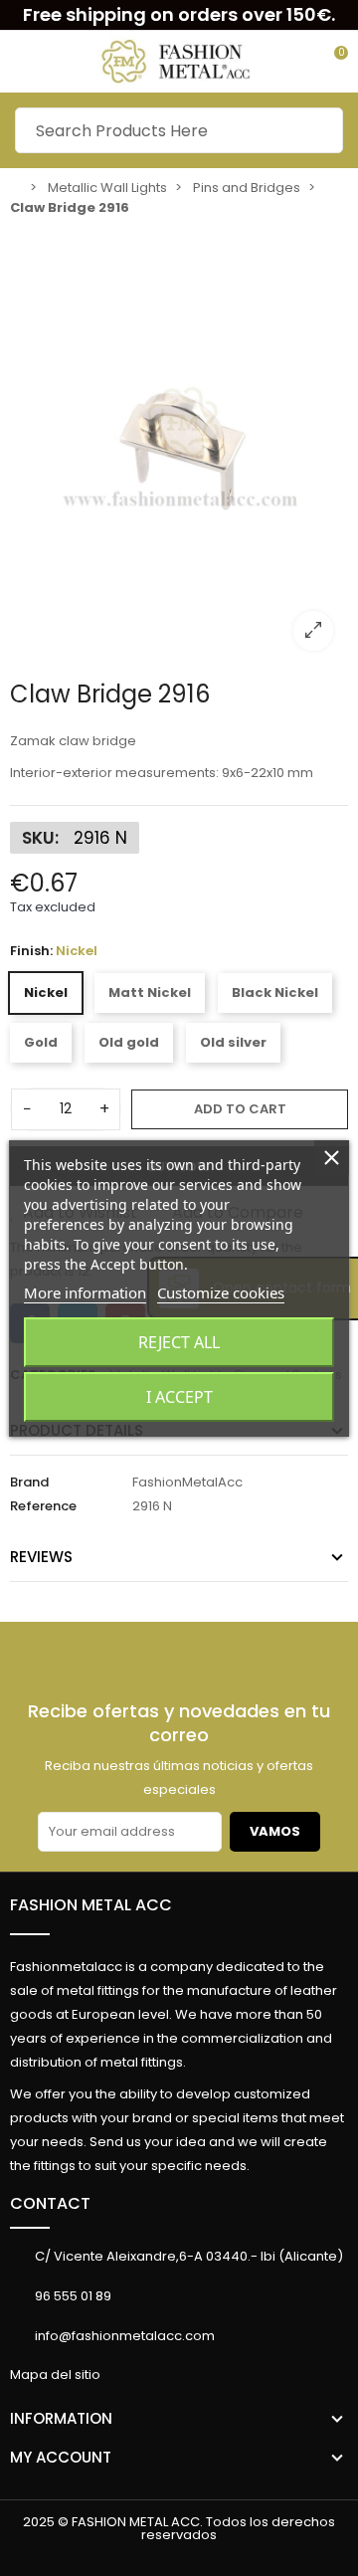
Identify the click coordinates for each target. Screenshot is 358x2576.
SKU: (40, 838)
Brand (29, 1482)
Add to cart (240, 1109)
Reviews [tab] (41, 1557)
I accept (179, 1397)
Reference (43, 1506)
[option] (179, 446)
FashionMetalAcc (187, 1482)
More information (85, 1292)
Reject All (179, 1342)
